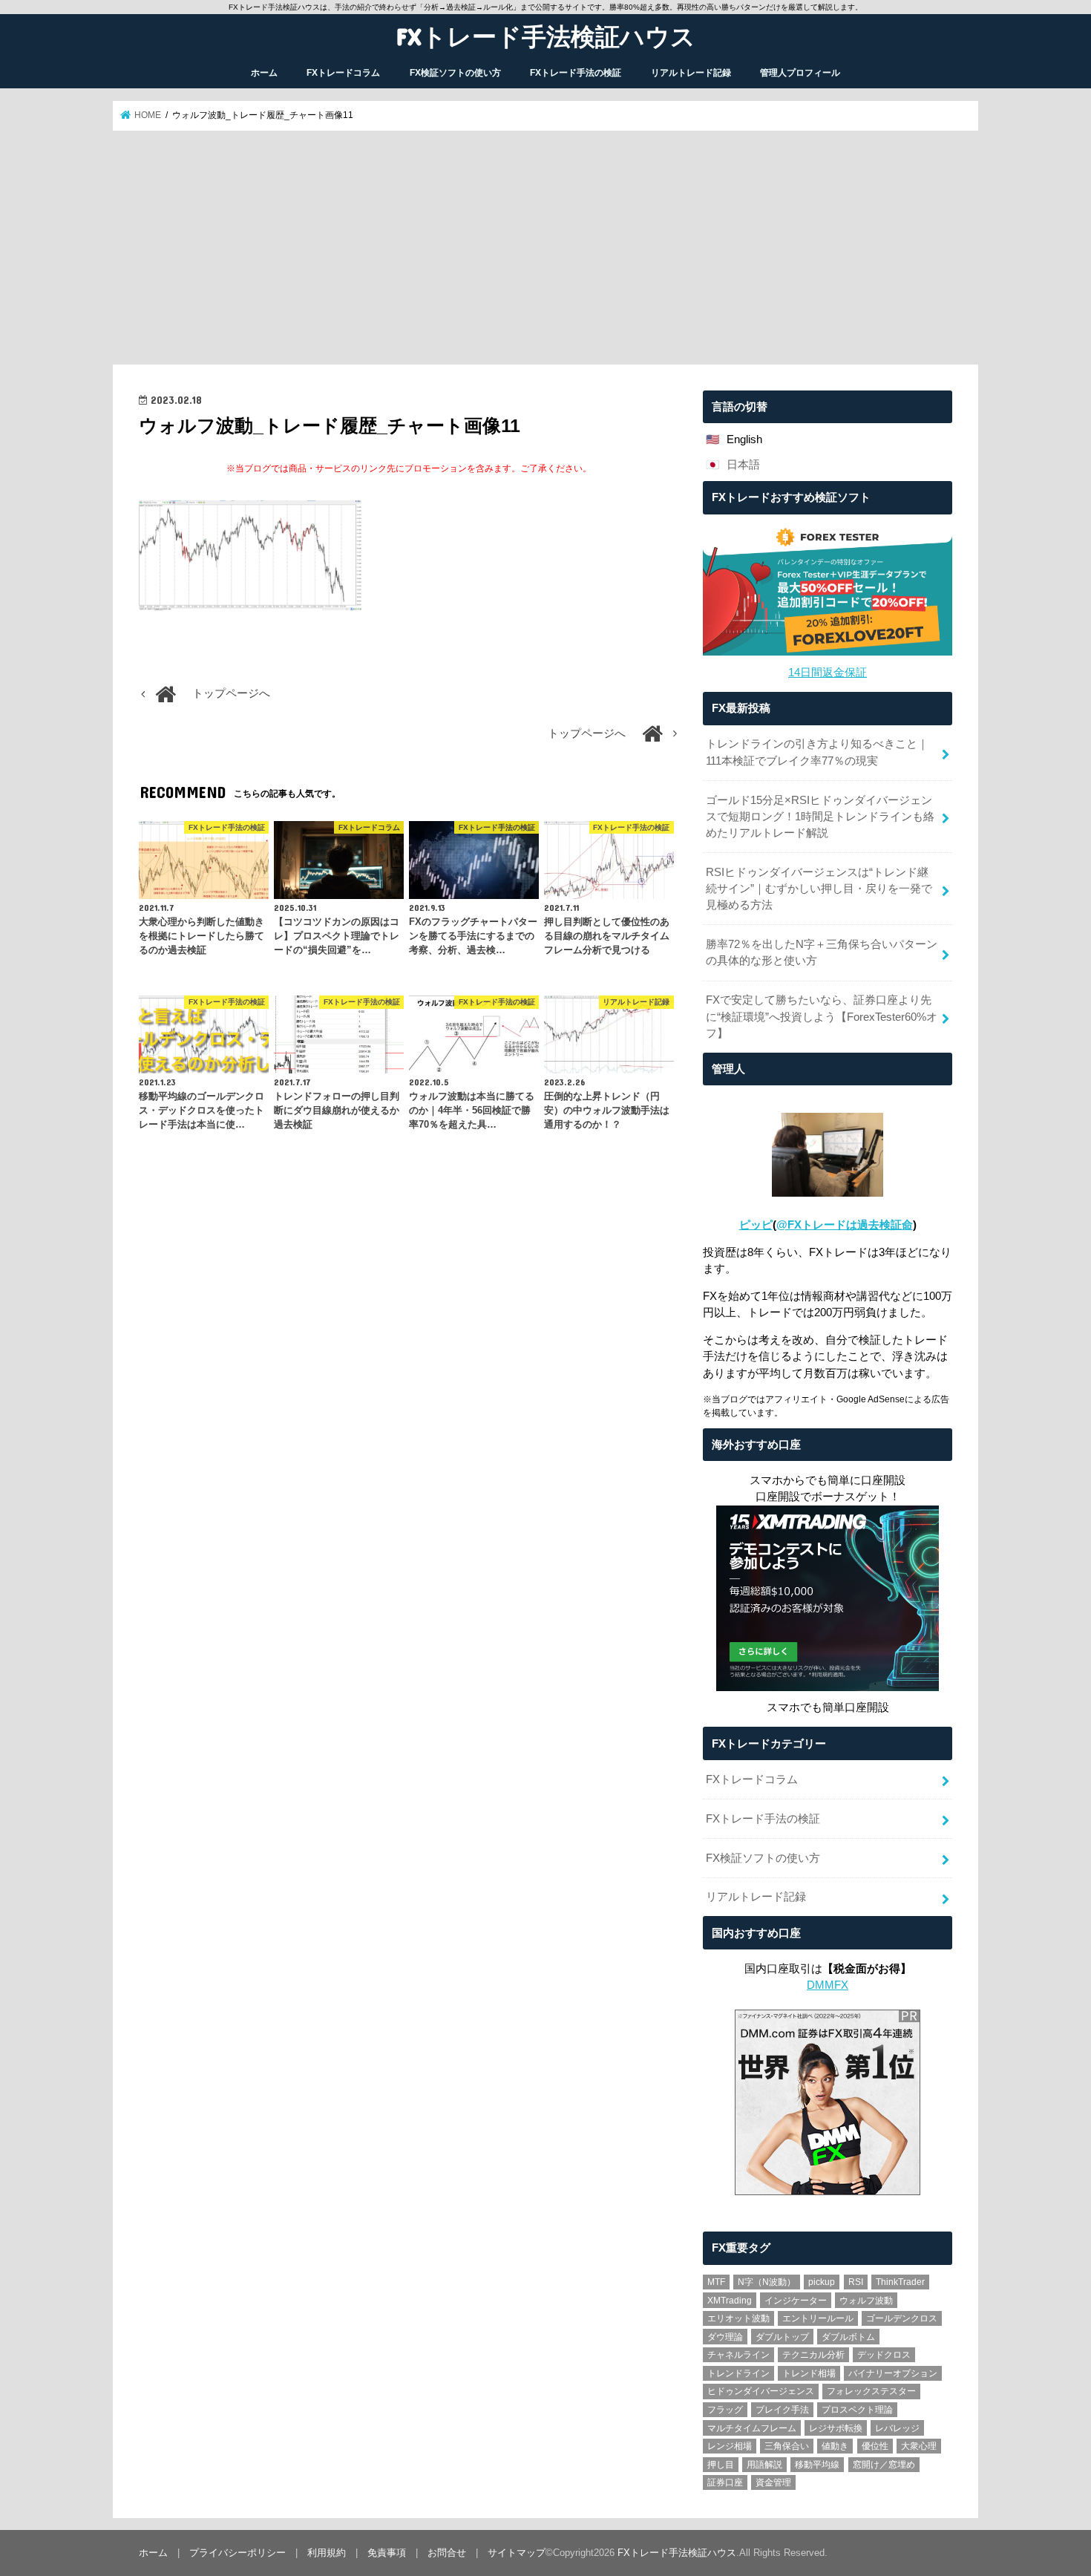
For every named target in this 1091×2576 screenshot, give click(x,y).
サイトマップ (517, 2553)
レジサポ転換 (836, 2428)
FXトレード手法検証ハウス (546, 36)
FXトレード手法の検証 (576, 73)
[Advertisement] (545, 248)
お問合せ (447, 2553)
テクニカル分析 (813, 2355)
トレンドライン (738, 2373)
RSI (856, 2282)
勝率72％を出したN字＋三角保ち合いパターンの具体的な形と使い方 (822, 952)
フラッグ (725, 2410)
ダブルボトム (848, 2337)
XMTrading (730, 2301)
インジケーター (796, 2301)
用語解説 (764, 2465)
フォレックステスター (871, 2391)
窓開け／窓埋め (884, 2465)
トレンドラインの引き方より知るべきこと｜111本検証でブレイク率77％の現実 (817, 752)
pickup (822, 2282)
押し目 (721, 2465)
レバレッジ (897, 2428)
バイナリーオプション (893, 2373)
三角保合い (787, 2446)
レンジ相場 (730, 2446)
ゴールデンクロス (902, 2318)
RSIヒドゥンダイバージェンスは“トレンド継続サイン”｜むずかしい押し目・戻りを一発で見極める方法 (819, 889)
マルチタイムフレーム (752, 2428)
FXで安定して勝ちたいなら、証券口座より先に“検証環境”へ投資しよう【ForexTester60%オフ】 (822, 1016)
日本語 (743, 465)
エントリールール (818, 2318)
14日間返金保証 (828, 673)
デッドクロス (884, 2355)
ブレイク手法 (782, 2410)
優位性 (875, 2446)
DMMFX (828, 1985)
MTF (716, 2282)
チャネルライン (738, 2355)
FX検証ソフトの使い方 (455, 73)
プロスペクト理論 (857, 2410)
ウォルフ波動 (866, 2301)
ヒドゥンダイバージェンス (761, 2391)
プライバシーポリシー (237, 2553)
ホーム (264, 73)
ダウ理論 (725, 2337)
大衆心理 (919, 2446)
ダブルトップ (782, 2337)
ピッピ (756, 1225)
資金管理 (773, 2482)
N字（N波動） (767, 2282)
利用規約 (327, 2553)
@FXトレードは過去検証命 (845, 1225)
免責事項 (387, 2553)
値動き (835, 2446)
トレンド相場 (809, 2373)
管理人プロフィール (800, 73)
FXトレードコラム (343, 73)
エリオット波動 (738, 2318)
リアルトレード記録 (691, 73)
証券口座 (725, 2482)
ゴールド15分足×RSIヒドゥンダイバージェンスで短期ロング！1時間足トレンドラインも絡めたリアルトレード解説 (820, 817)
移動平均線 (817, 2465)
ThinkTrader (900, 2282)
